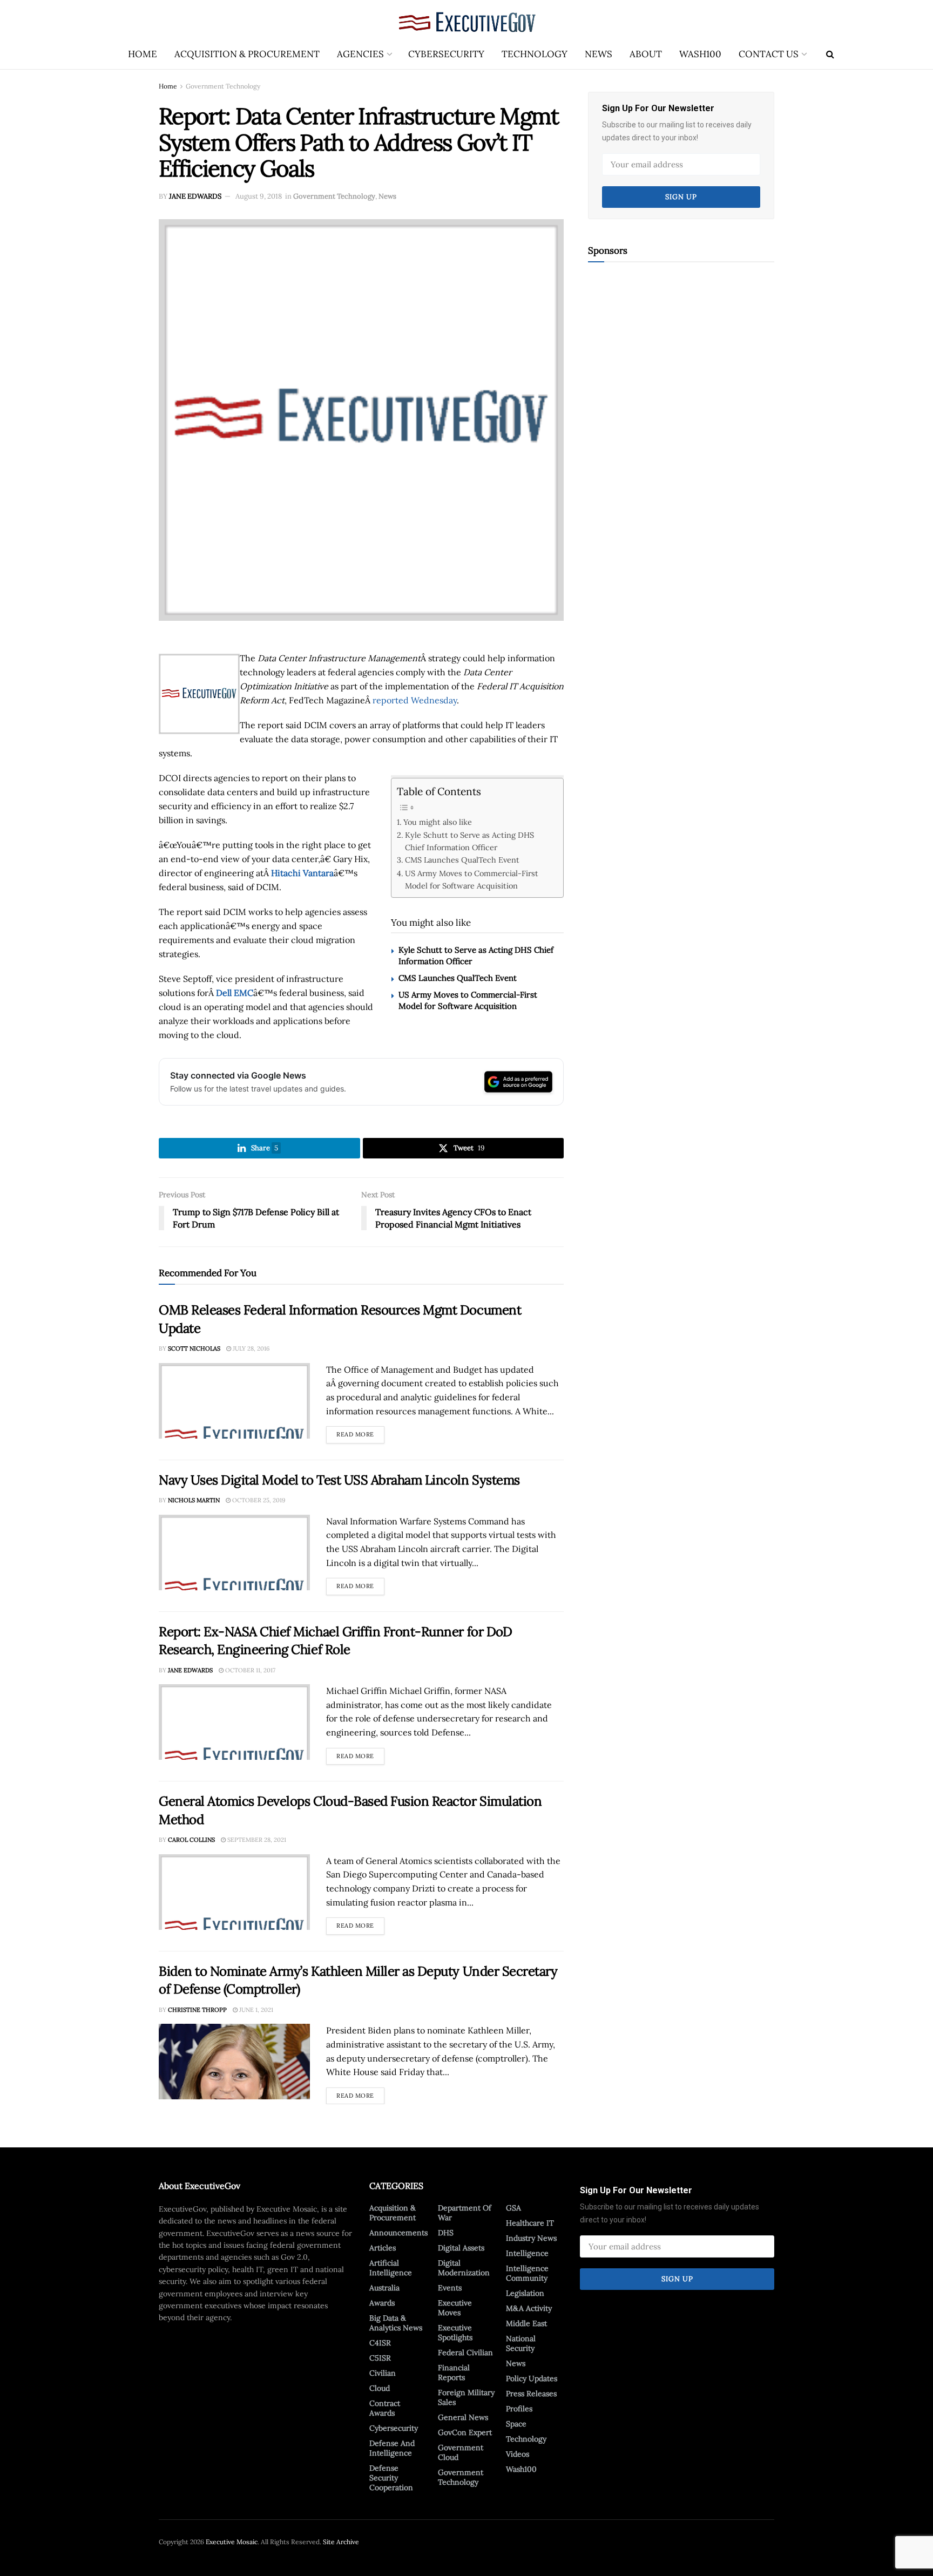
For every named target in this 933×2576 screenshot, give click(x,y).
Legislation (525, 2293)
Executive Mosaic (232, 2542)
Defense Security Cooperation (391, 2478)
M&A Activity (529, 2308)
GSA (513, 2208)
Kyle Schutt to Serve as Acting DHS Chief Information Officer (469, 841)
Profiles (519, 2409)
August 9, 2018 (259, 196)
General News (463, 2417)
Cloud (380, 2388)
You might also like (438, 822)
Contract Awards (385, 2408)
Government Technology (223, 86)
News (599, 54)
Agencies (360, 54)
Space (516, 2424)
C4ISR (380, 2343)
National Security (521, 2343)
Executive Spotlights (455, 2333)
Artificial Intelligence (391, 2268)
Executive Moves (455, 2308)
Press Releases (531, 2394)
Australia (384, 2288)
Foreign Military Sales (466, 2397)
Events (450, 2288)
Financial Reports (454, 2372)
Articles (383, 2248)
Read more (360, 1432)
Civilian (383, 2373)
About (646, 54)
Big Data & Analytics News (396, 2323)
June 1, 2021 (255, 2010)
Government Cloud (461, 2452)
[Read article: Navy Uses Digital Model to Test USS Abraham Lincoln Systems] (234, 1553)
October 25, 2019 (258, 1500)
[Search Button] (830, 54)
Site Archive (341, 2542)
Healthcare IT (530, 2223)
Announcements (398, 2233)
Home (143, 54)
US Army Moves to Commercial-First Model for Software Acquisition (472, 879)
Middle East (526, 2323)
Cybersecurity (446, 54)
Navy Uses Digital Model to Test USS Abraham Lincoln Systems (339, 1480)
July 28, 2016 (250, 1348)
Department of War (465, 2213)
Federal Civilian (465, 2353)
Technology (535, 54)
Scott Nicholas (194, 1348)
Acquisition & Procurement (247, 54)
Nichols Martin (194, 1500)
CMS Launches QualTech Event (462, 860)
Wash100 (700, 54)
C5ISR (380, 2358)
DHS (446, 2233)
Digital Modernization (464, 2268)
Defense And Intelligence (392, 2448)
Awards (382, 2303)
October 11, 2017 (249, 1670)
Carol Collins (191, 1840)
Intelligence (527, 2253)
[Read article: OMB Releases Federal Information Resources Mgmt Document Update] (234, 1401)
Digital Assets (461, 2248)
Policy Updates (532, 2378)
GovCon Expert (465, 2432)
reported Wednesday (415, 700)
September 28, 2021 (256, 1840)
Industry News (531, 2238)
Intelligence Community (527, 2273)
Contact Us (769, 54)
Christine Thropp (197, 2010)
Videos (518, 2454)
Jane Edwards (195, 196)
